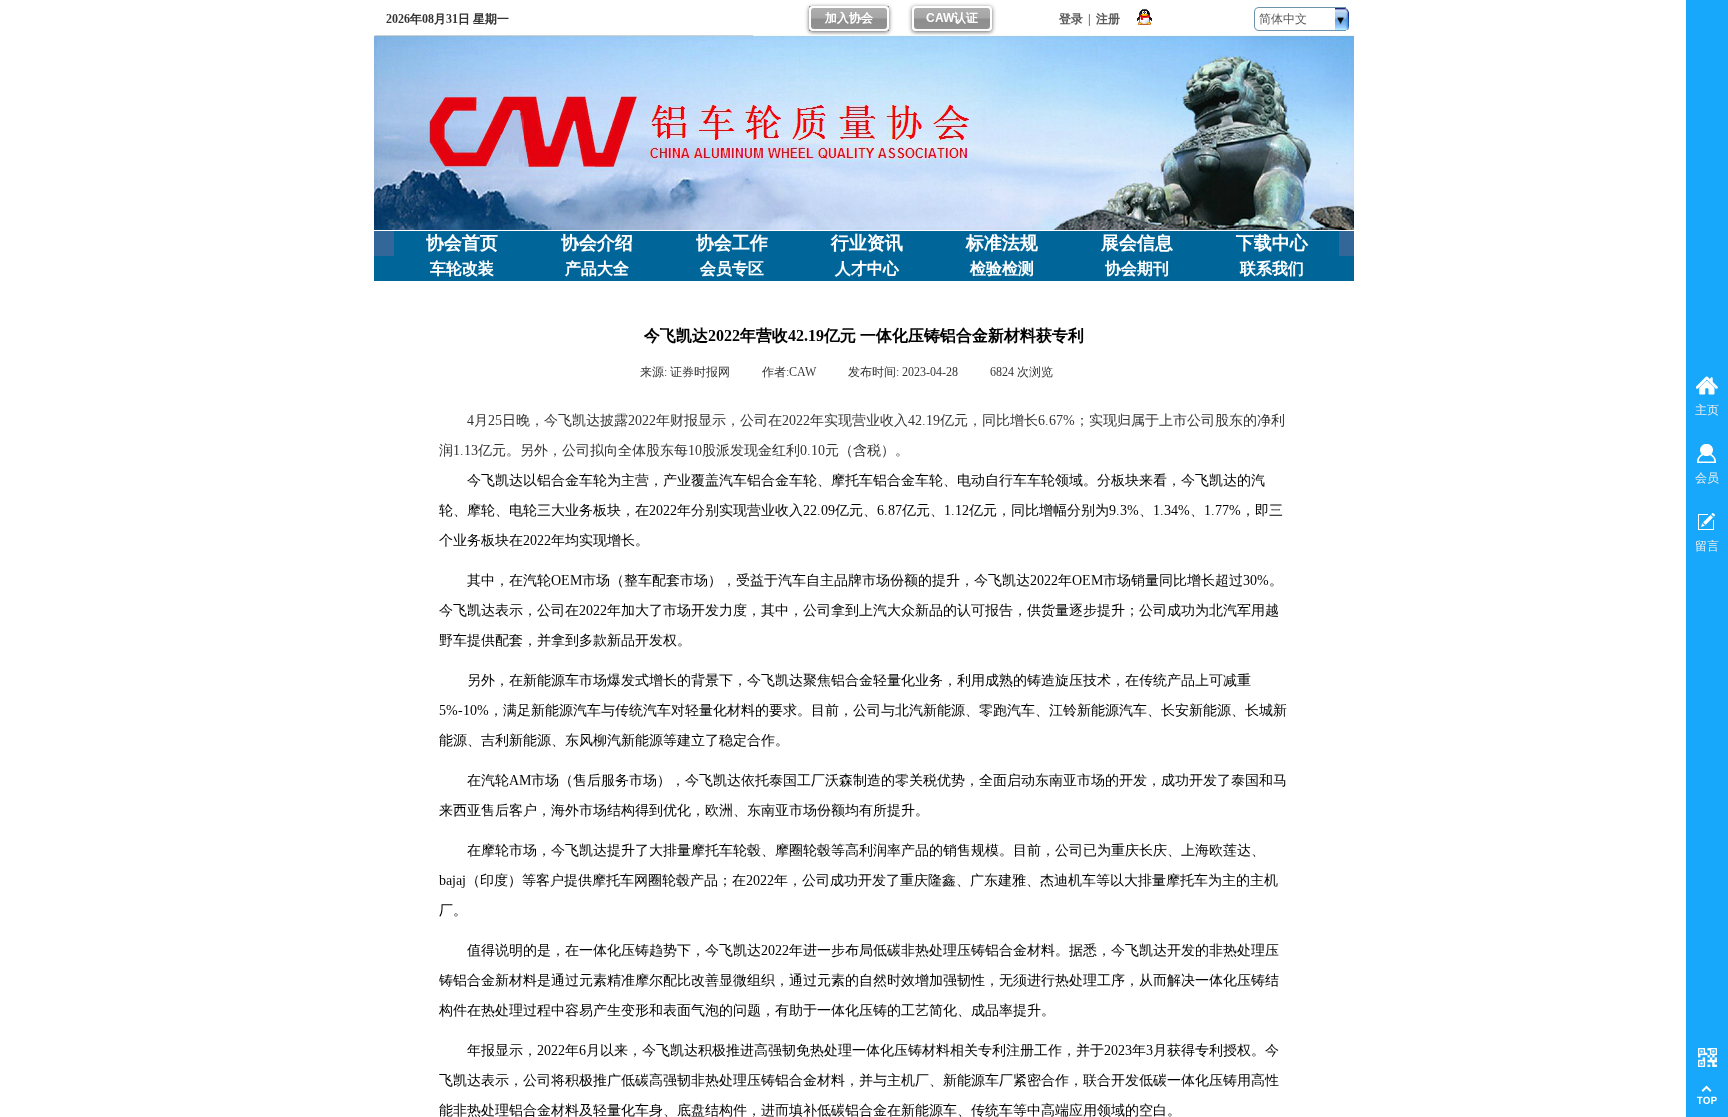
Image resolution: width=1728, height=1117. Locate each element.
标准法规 (1002, 243)
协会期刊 (1137, 268)
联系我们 (1272, 268)
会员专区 (732, 268)
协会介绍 (597, 243)
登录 (1071, 19)
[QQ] (1144, 18)
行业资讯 (867, 243)
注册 (1108, 19)
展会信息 (1137, 243)
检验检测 (1002, 268)
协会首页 (462, 243)
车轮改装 (462, 268)
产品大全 (597, 268)
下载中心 (1272, 243)
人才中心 (867, 268)
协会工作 (732, 243)
